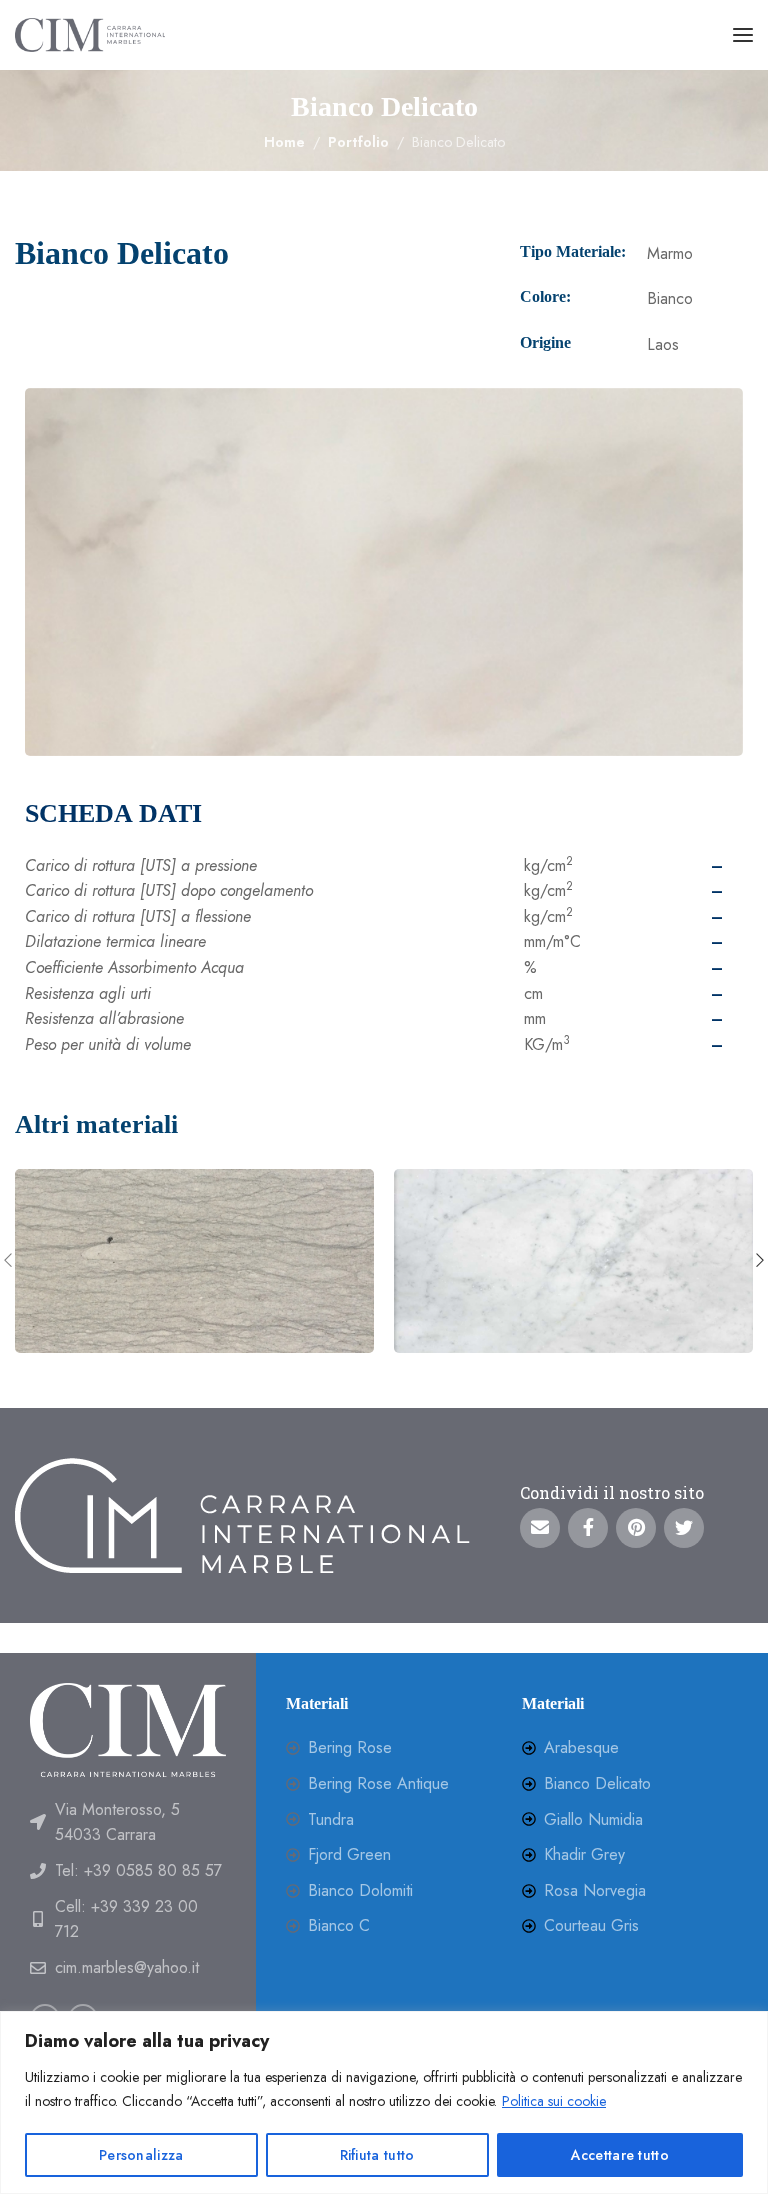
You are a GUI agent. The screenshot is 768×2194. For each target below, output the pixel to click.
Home (284, 142)
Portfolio (358, 142)
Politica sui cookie (554, 2101)
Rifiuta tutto (377, 2155)
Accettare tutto (620, 2155)
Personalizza (141, 2155)
